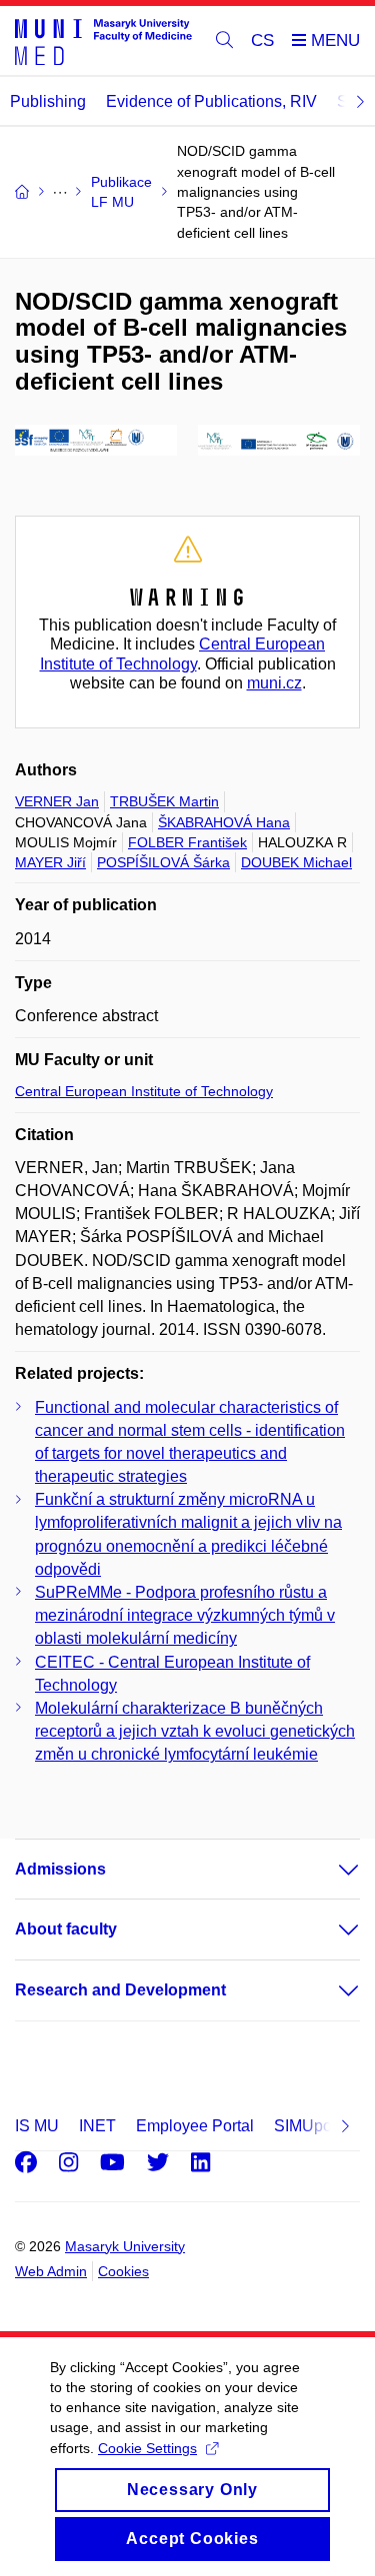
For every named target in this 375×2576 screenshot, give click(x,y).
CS (262, 40)
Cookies (123, 2271)
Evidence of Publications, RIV (211, 101)
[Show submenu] (329, 1870)
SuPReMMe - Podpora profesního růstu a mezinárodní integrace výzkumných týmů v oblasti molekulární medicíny (185, 1615)
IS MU (37, 2126)
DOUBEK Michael (296, 862)
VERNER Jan (57, 801)
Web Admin (51, 2271)
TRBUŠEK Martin (164, 801)
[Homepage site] (103, 41)
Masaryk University (125, 2246)
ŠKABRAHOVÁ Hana (224, 822)
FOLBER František (187, 842)
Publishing (48, 101)
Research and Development (120, 1990)
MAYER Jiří (50, 862)
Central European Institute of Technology (144, 1091)
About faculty (66, 1929)
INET (97, 2126)
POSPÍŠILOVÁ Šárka (163, 862)
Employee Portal (195, 2126)
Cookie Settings (147, 2448)
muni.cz (274, 683)
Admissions (60, 1869)
